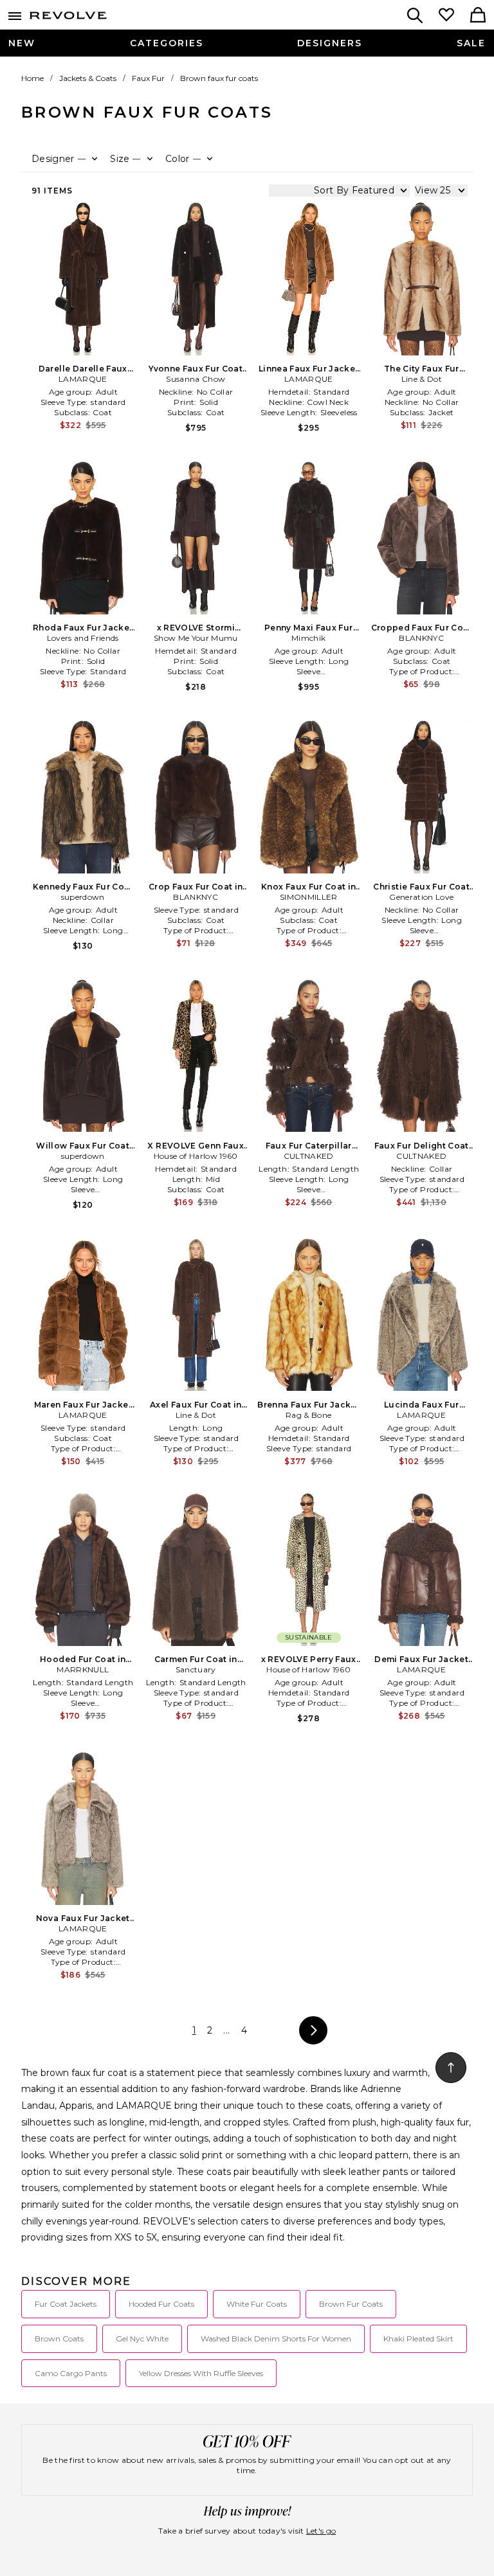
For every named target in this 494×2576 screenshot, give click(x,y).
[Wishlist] (446, 16)
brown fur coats (351, 2304)
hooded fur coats (161, 2304)
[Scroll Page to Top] (451, 2068)
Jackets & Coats (88, 78)
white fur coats (257, 2304)
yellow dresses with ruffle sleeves (201, 2373)
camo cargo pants (71, 2373)
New (22, 43)
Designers (330, 43)
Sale (471, 43)
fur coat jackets (66, 2304)
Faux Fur (148, 78)
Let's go (321, 2531)
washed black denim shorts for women (276, 2339)
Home (32, 78)
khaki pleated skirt (418, 2339)
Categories (167, 43)
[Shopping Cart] (478, 16)
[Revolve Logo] (68, 18)
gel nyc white (142, 2339)
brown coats (59, 2339)
